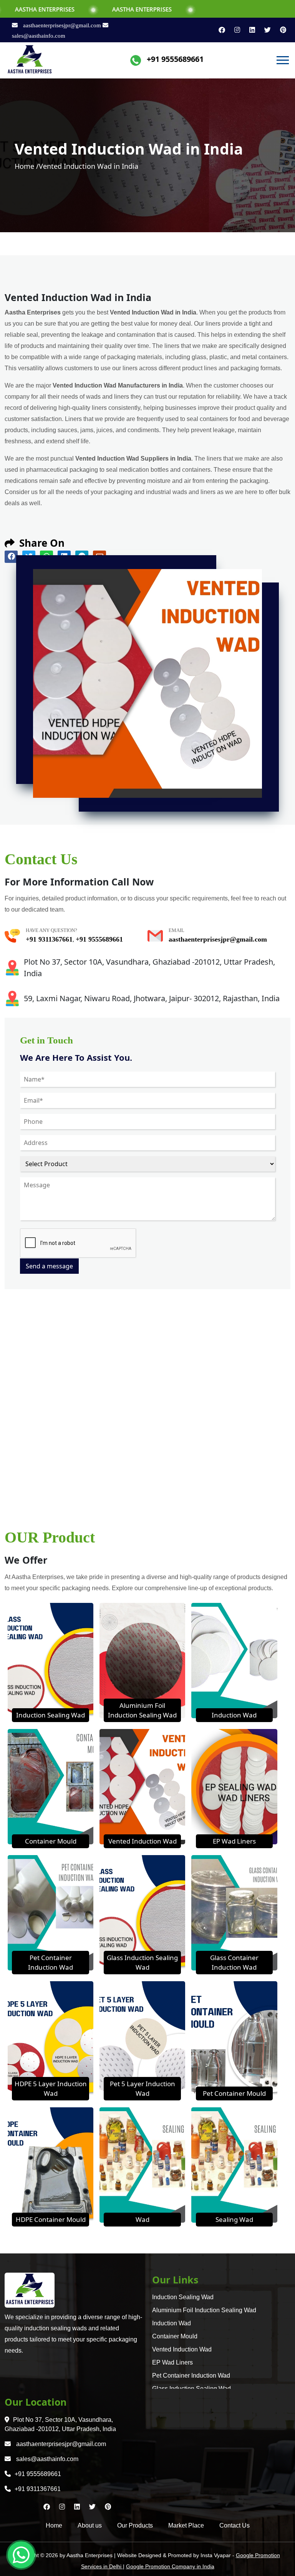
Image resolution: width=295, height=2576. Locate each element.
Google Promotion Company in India (170, 2566)
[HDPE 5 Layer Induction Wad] (51, 2038)
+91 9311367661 (49, 939)
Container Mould (51, 1841)
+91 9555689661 (175, 59)
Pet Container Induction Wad (191, 2375)
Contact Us (235, 2525)
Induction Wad (234, 1715)
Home (54, 2525)
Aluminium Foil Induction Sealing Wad (204, 2310)
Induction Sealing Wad (51, 1715)
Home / (27, 166)
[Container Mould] (51, 1786)
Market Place (186, 2525)
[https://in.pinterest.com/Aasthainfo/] (279, 30)
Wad (143, 2219)
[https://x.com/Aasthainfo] (264, 30)
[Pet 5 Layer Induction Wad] (142, 2038)
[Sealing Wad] (234, 2164)
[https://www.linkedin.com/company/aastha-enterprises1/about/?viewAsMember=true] (249, 30)
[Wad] (142, 2164)
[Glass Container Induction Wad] (234, 1912)
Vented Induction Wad (143, 1841)
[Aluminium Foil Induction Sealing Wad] (142, 1660)
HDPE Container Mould (51, 2219)
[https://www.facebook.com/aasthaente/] (219, 30)
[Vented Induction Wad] (142, 1786)
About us (90, 2525)
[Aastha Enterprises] (30, 60)
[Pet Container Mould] (234, 2038)
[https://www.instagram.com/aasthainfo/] (234, 30)
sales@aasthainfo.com (46, 2459)
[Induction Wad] (234, 1660)
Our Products (135, 2525)
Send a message (49, 1266)
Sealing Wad (234, 2219)
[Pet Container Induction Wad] (51, 1912)
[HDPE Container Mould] (51, 2164)
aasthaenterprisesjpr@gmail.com (62, 25)
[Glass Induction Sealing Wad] (142, 1912)
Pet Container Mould (234, 2093)
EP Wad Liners (234, 1841)
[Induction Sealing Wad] (51, 1660)
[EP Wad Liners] (234, 1786)
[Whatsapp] (21, 2555)
